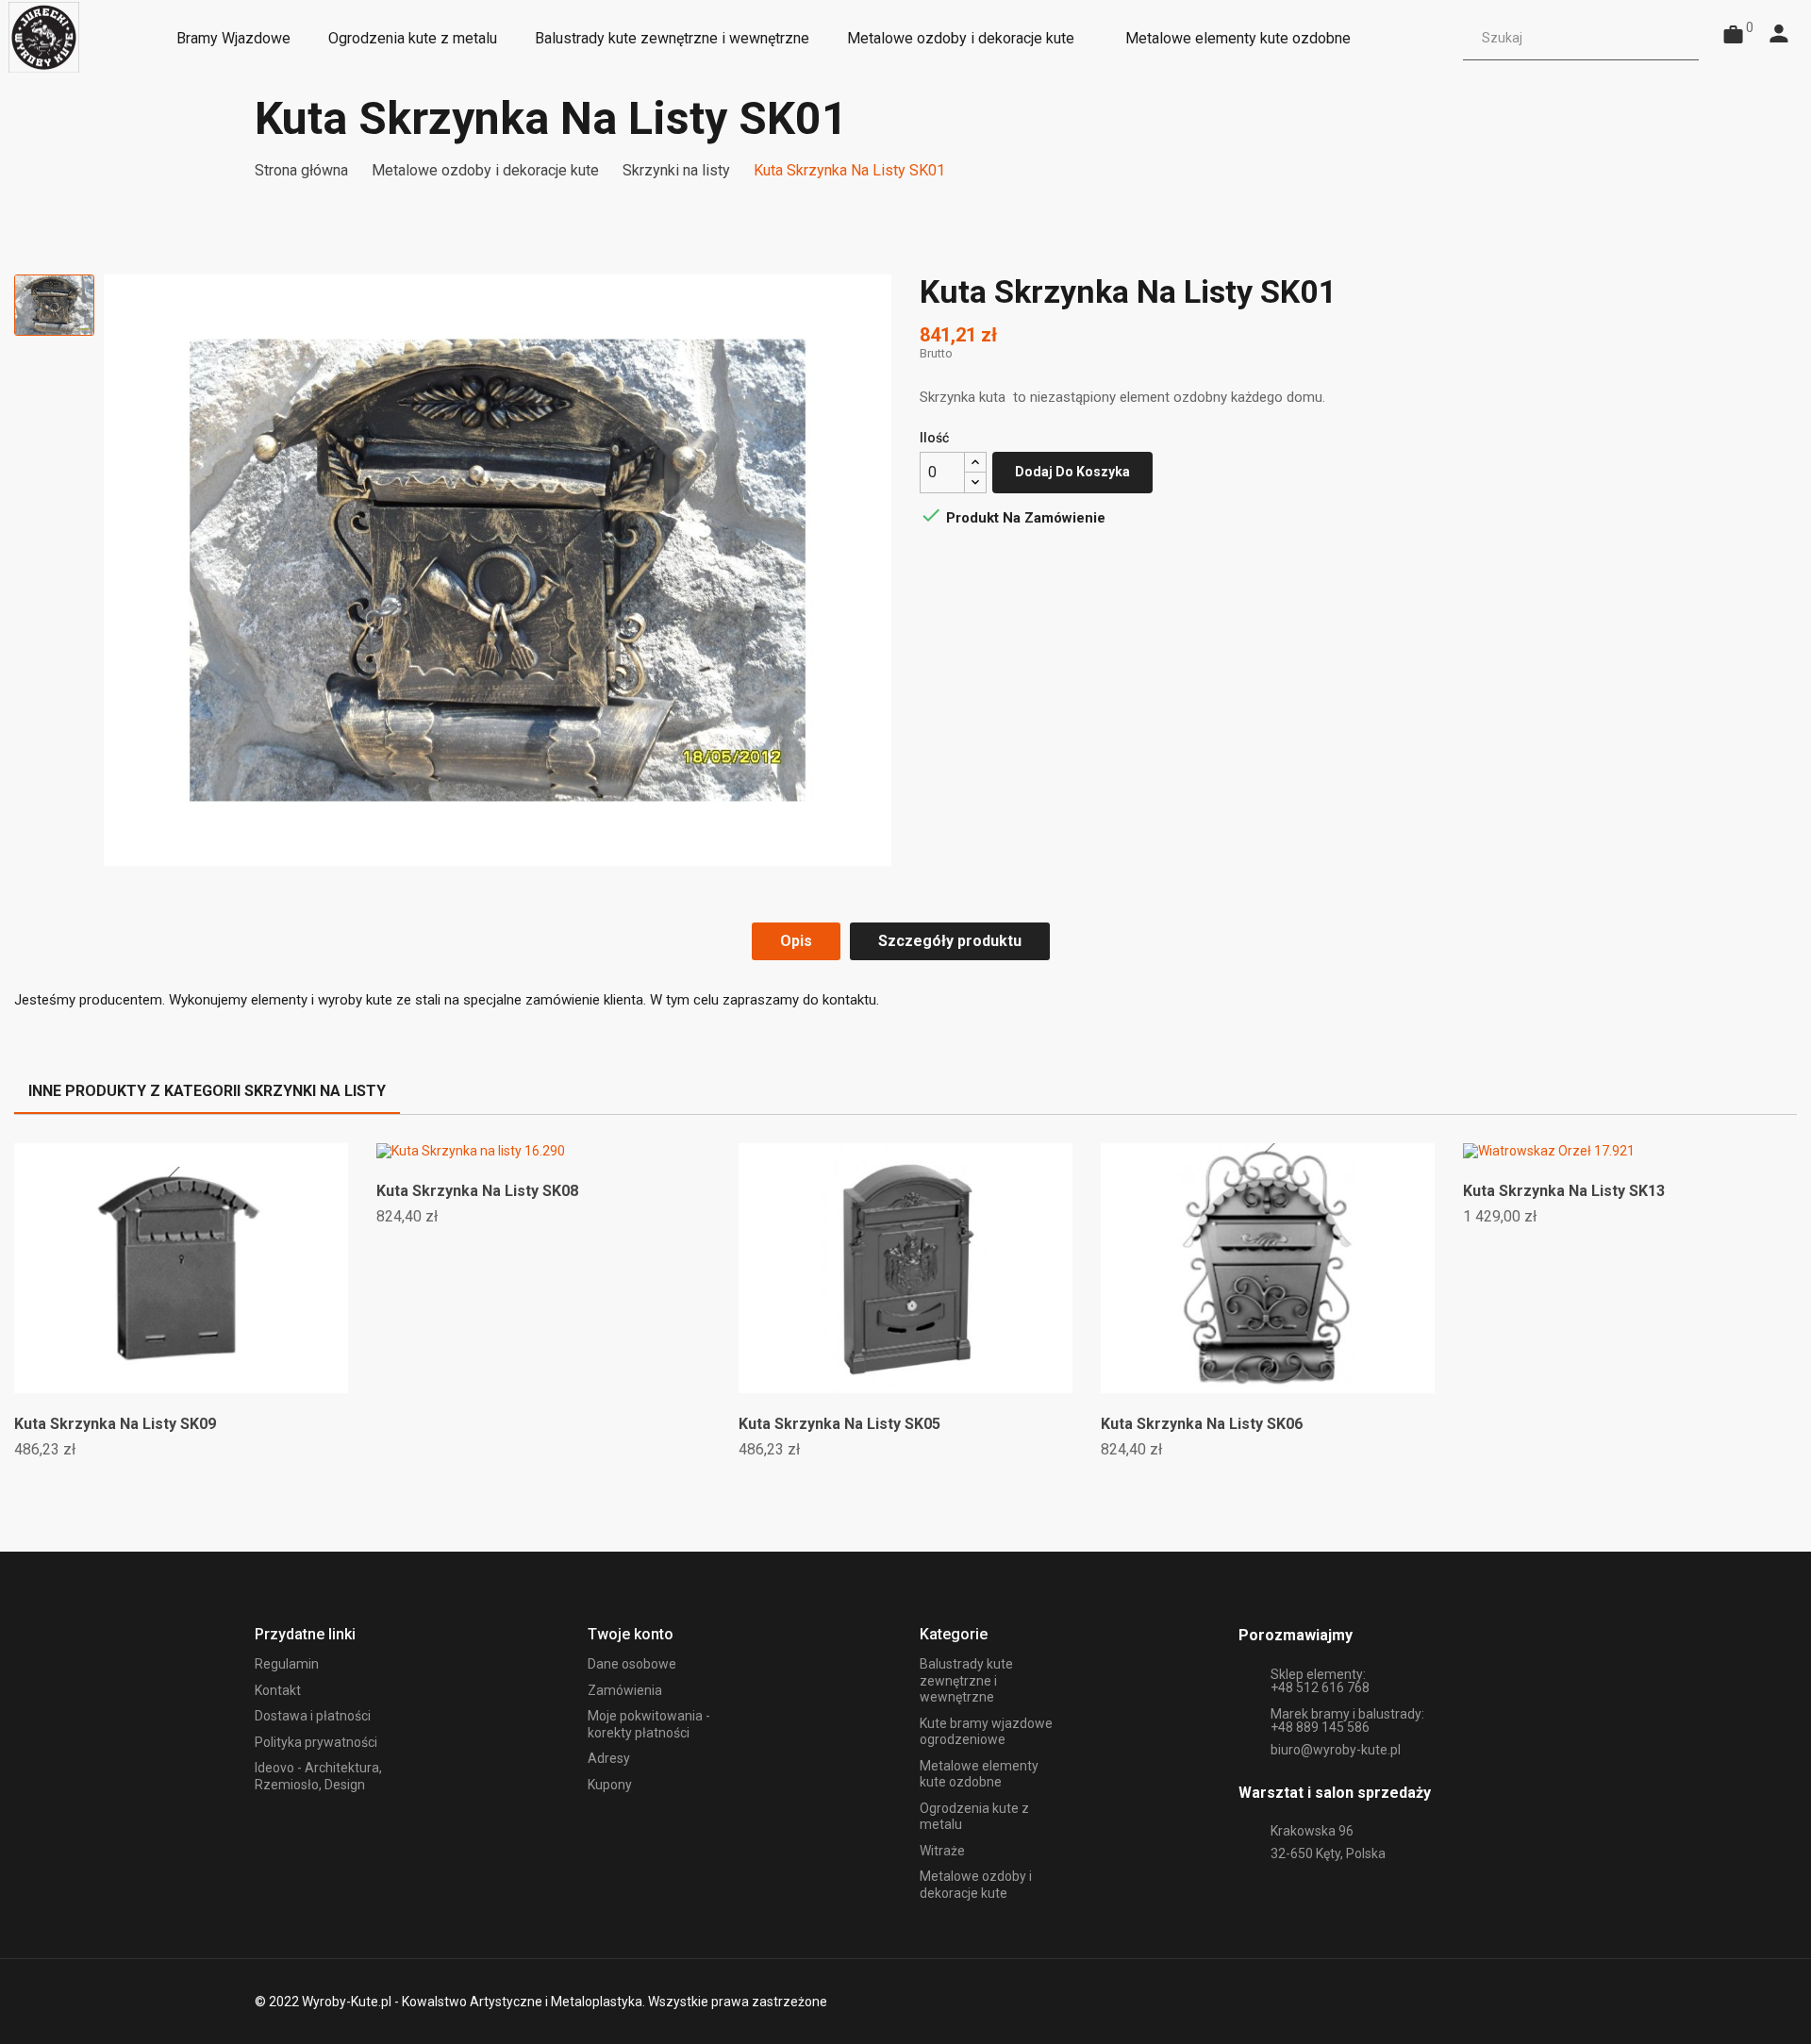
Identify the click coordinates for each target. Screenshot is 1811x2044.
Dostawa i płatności (313, 1716)
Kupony (610, 1785)
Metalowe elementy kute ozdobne (979, 1774)
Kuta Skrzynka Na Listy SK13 (1564, 1191)
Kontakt (278, 1690)
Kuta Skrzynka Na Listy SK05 (839, 1424)
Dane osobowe (632, 1664)
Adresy (609, 1758)
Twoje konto (631, 1634)
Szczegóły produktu (950, 941)
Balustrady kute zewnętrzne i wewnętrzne (966, 1680)
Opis (796, 941)
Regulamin (287, 1664)
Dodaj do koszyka (1072, 472)
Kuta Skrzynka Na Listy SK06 (1202, 1424)
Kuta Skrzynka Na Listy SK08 (477, 1191)
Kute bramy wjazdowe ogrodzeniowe (986, 1732)
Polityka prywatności (316, 1742)
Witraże (942, 1851)
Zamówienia (625, 1690)
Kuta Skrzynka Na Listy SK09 (115, 1424)
